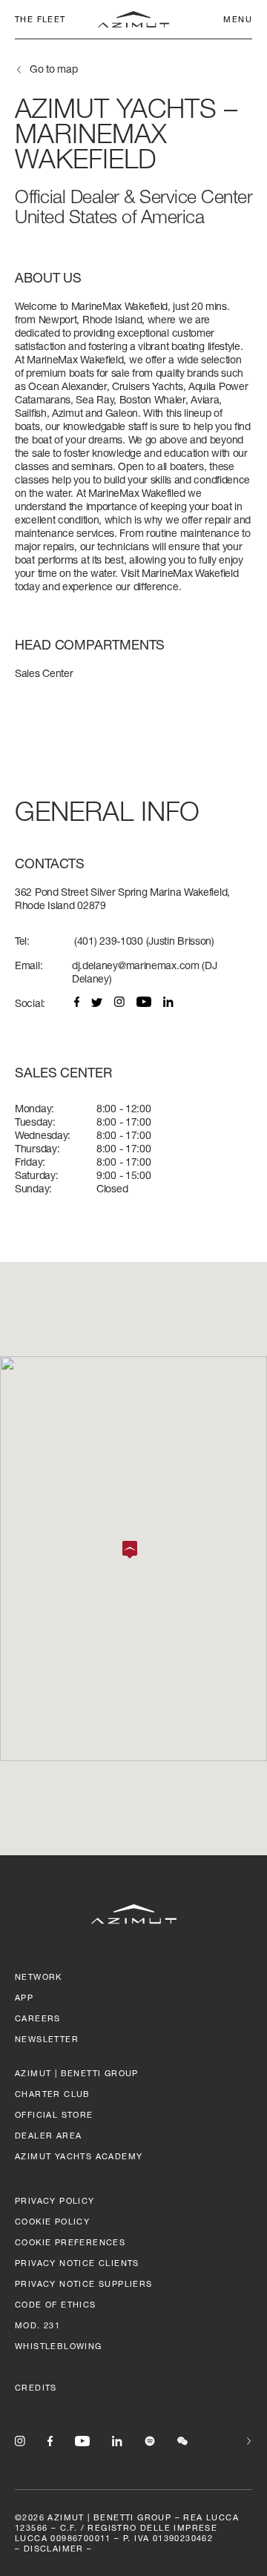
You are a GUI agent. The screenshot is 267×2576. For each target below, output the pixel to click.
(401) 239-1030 (109, 941)
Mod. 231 (37, 2325)
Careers (38, 2018)
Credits (36, 2387)
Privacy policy (55, 2200)
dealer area (48, 2135)
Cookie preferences (70, 2242)
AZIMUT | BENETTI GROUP (77, 2073)
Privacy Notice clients (77, 2263)
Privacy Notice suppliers (84, 2283)
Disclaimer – (58, 2548)
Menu (238, 19)
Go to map (53, 69)
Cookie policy (52, 2221)
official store (54, 2114)
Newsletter (47, 2039)
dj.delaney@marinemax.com (136, 965)
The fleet (40, 19)
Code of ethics (56, 2304)
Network (39, 1976)
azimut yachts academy (79, 2156)
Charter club (53, 2094)
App (24, 1997)
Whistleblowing (59, 2346)
